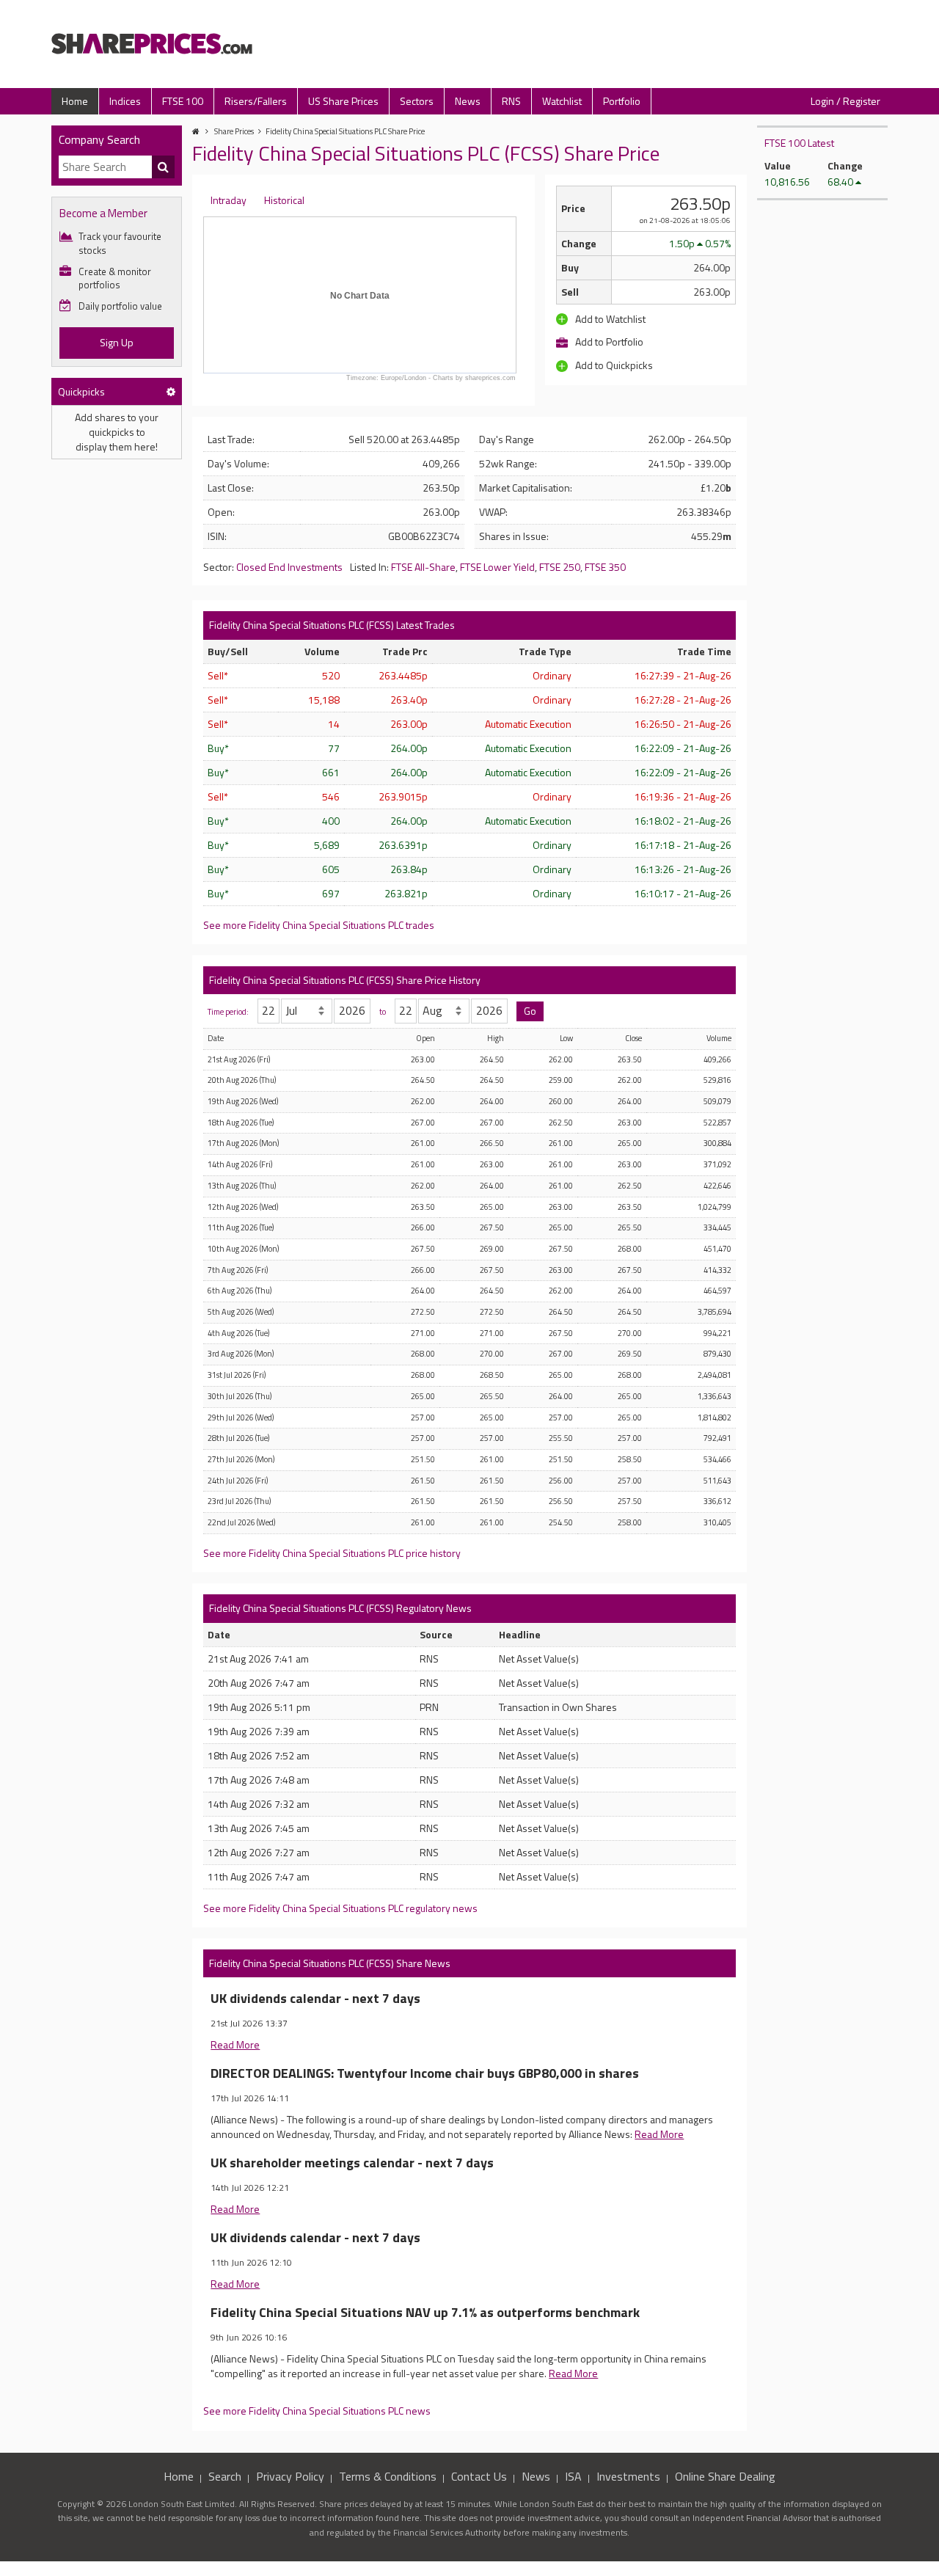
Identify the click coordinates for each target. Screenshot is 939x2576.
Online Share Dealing (725, 2476)
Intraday (229, 200)
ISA (573, 2476)
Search (225, 2476)
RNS (511, 101)
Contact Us (479, 2476)
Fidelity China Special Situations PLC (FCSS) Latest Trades (332, 625)
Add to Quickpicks (613, 365)
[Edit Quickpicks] (171, 391)
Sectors (417, 101)
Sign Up (117, 342)
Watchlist (562, 101)
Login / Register (845, 101)
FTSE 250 (560, 567)
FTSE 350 (605, 567)
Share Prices (234, 131)
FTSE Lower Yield (497, 567)
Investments (628, 2476)
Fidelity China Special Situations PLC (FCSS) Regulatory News (340, 1608)
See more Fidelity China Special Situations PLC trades (319, 925)
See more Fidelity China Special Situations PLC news (317, 2411)
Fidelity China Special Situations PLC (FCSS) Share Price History (345, 980)
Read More (235, 2044)
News (468, 101)
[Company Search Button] (164, 167)
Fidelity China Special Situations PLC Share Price (345, 131)
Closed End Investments (289, 567)
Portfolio (622, 101)
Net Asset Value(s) (539, 1659)
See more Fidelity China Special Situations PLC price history (332, 1553)
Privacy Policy (290, 2476)
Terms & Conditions (388, 2476)
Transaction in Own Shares (558, 1707)
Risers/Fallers (256, 101)
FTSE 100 (183, 101)
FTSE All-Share (423, 567)
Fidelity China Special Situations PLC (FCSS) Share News (330, 1963)
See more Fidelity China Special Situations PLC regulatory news (340, 1908)
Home (75, 101)
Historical (284, 200)
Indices (125, 101)
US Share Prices (343, 101)
